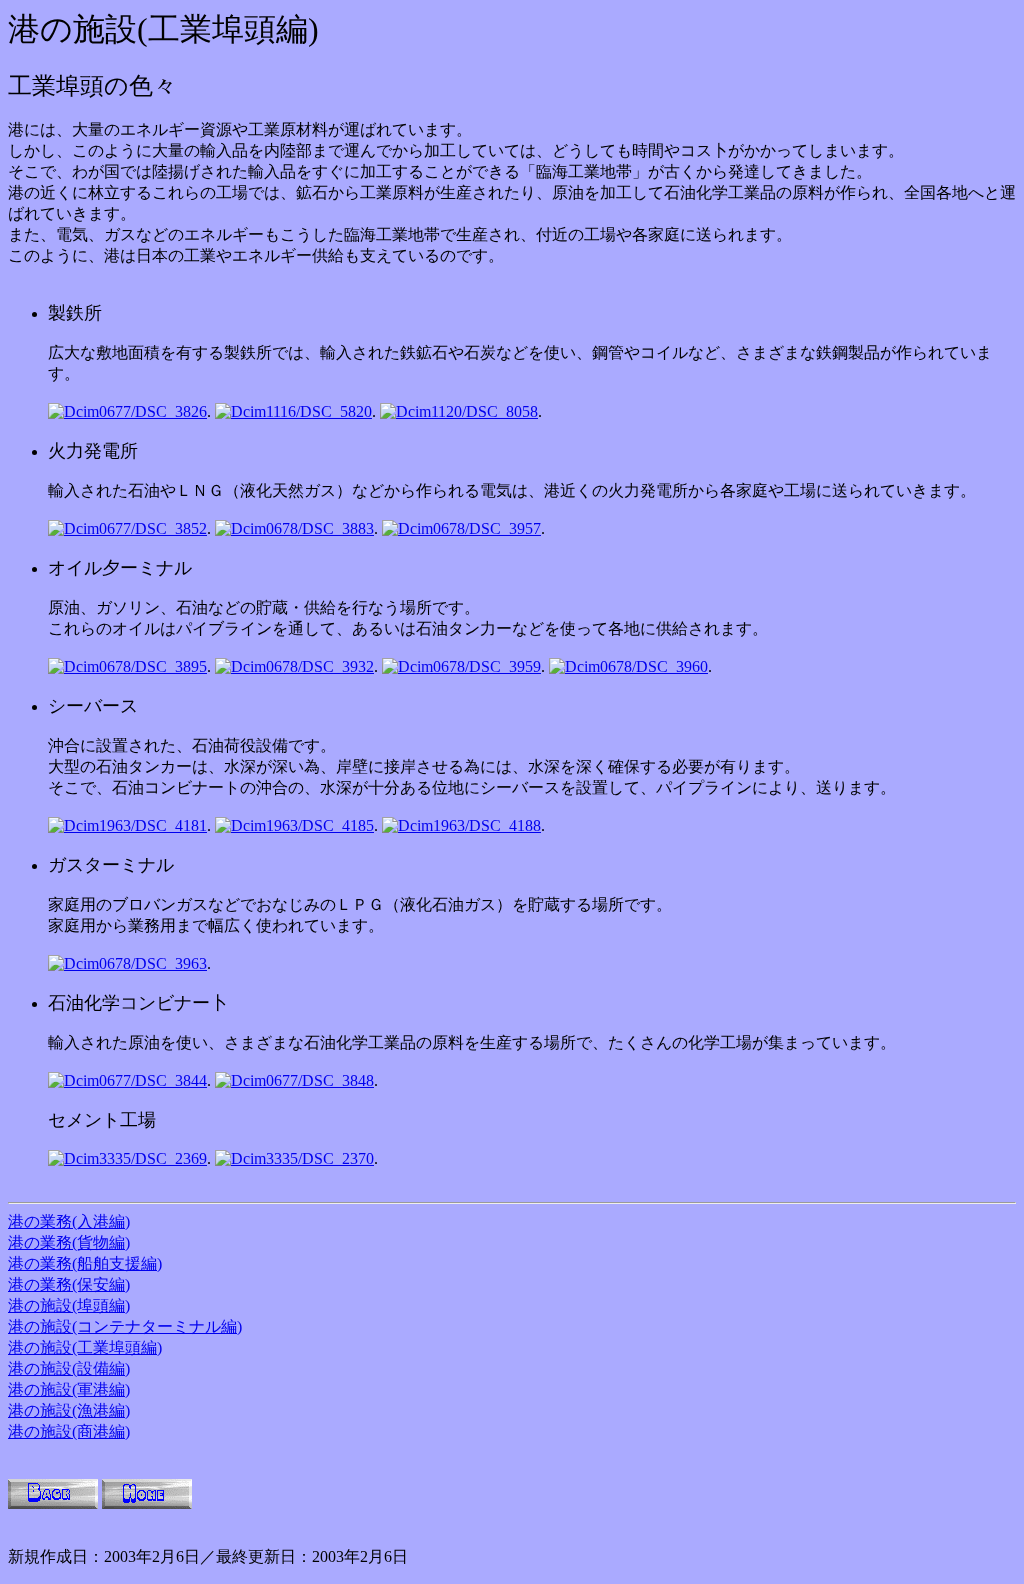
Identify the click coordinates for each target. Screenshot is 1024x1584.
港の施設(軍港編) (69, 1389)
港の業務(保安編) (69, 1284)
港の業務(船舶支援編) (85, 1263)
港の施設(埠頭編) (69, 1305)
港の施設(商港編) (69, 1431)
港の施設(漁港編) (69, 1410)
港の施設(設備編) (69, 1368)
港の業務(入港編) (69, 1221)
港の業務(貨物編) (69, 1242)
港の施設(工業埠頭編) (85, 1347)
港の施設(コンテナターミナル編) (125, 1326)
